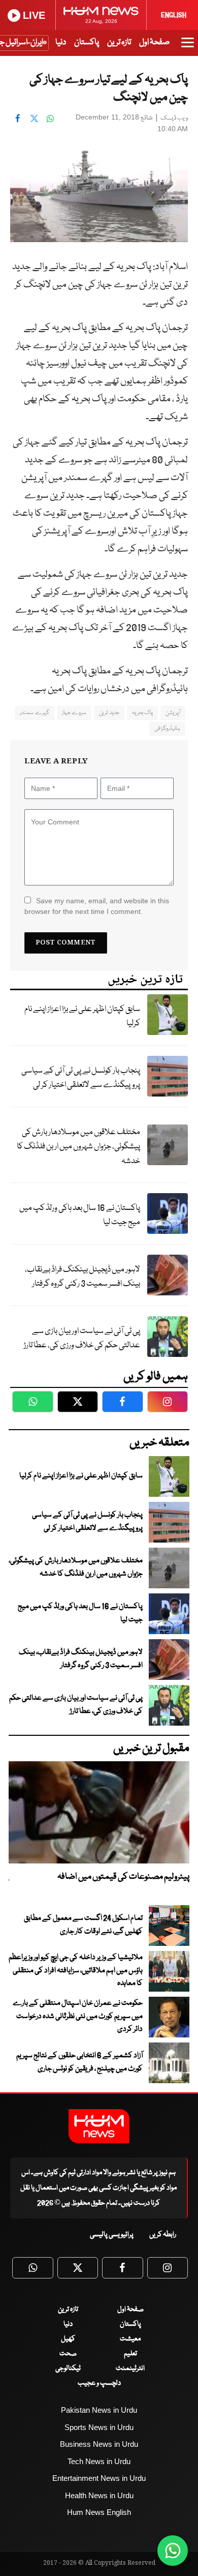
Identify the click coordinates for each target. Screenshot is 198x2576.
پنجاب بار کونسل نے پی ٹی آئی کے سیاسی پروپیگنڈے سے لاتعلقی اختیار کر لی (81, 1078)
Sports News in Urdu (99, 2427)
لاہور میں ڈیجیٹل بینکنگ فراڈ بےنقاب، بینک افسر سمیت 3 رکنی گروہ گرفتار (82, 1277)
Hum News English (99, 2512)
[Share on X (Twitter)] (34, 119)
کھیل (68, 2339)
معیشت (130, 2339)
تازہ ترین (119, 42)
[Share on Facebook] (18, 119)
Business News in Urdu (99, 2444)
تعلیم (130, 2354)
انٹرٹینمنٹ (130, 2368)
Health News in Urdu (99, 2495)
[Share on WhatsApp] (50, 119)
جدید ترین (109, 713)
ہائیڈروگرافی (167, 729)
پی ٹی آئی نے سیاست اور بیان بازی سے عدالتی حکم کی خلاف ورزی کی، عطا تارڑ (82, 1339)
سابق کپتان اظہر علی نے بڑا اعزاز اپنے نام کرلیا (82, 1017)
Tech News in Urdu (99, 2461)
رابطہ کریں (163, 2235)
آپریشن (173, 713)
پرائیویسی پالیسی (112, 2235)
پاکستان (87, 42)
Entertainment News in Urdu (99, 2478)
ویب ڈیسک (174, 118)
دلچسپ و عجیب (99, 2383)
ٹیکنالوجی (68, 2368)
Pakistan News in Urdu (99, 2410)
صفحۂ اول (154, 42)
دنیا (61, 42)
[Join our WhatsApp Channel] (173, 2551)
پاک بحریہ (142, 713)
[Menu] (188, 47)
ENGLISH (174, 15)
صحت (68, 2354)
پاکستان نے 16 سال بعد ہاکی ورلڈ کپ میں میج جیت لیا (80, 1216)
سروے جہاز (74, 713)
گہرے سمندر (34, 713)
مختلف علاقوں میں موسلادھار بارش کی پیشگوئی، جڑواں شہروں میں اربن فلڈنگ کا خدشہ (78, 1147)
